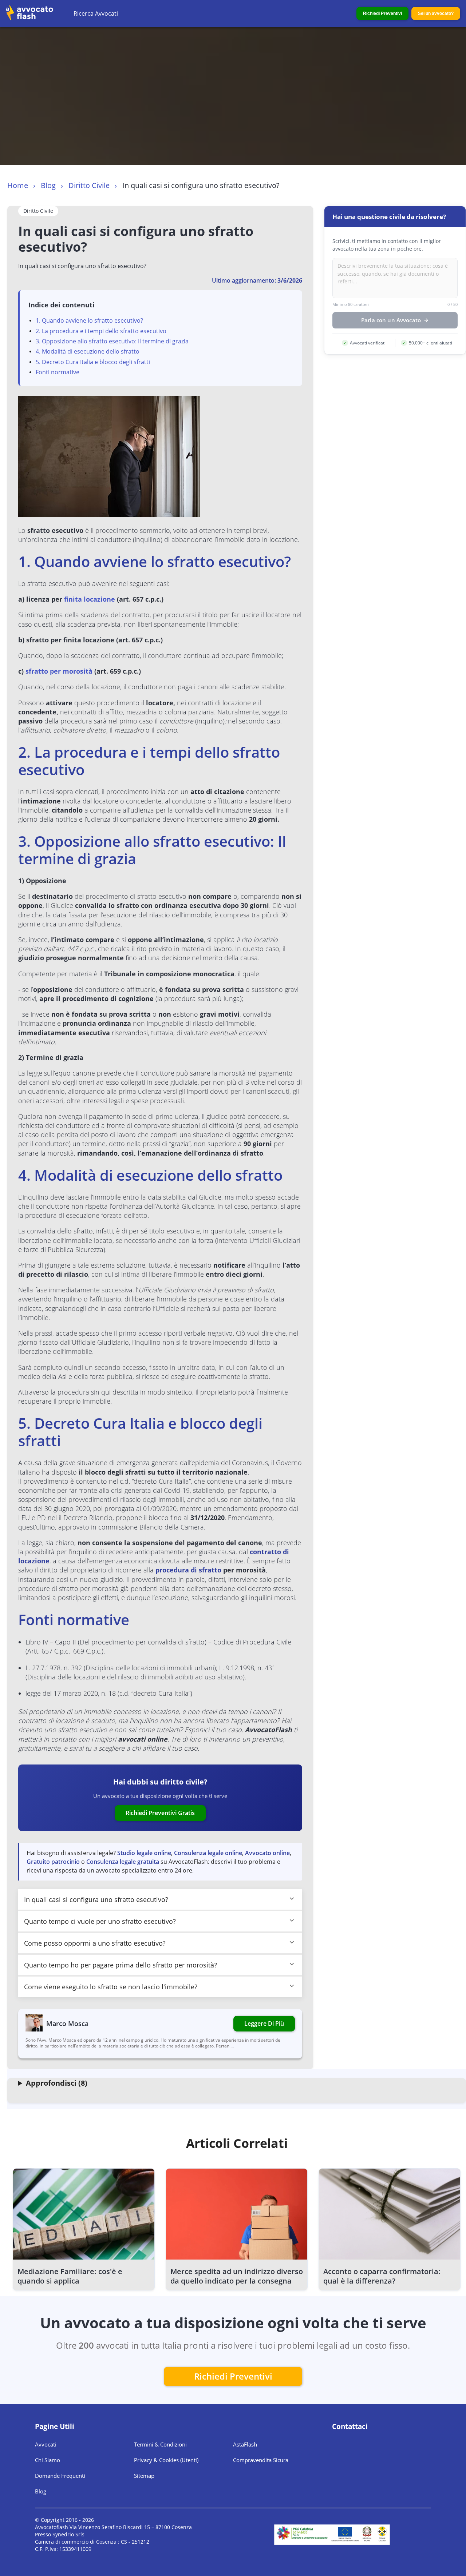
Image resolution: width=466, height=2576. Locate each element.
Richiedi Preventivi (382, 13)
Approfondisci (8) (57, 2083)
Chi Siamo (48, 2460)
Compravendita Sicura (261, 2460)
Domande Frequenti (60, 2476)
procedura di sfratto (188, 1570)
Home (18, 185)
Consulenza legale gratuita (123, 1862)
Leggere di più (264, 2023)
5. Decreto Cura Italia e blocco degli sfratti (93, 362)
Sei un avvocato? (436, 13)
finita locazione (90, 599)
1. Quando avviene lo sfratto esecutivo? (89, 320)
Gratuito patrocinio (53, 1862)
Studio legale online (144, 1853)
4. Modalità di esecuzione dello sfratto (88, 351)
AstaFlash (245, 2444)
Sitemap (144, 2476)
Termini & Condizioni (160, 2444)
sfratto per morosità (59, 671)
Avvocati (46, 2444)
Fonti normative (58, 372)
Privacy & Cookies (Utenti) (166, 2460)
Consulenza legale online (208, 1853)
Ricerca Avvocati (96, 13)
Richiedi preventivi (233, 2376)
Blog (48, 185)
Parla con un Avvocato (391, 320)
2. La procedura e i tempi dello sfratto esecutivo (101, 331)
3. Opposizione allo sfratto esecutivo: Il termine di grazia (112, 341)
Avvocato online (267, 1853)
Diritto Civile (89, 185)
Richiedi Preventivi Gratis (160, 1813)
